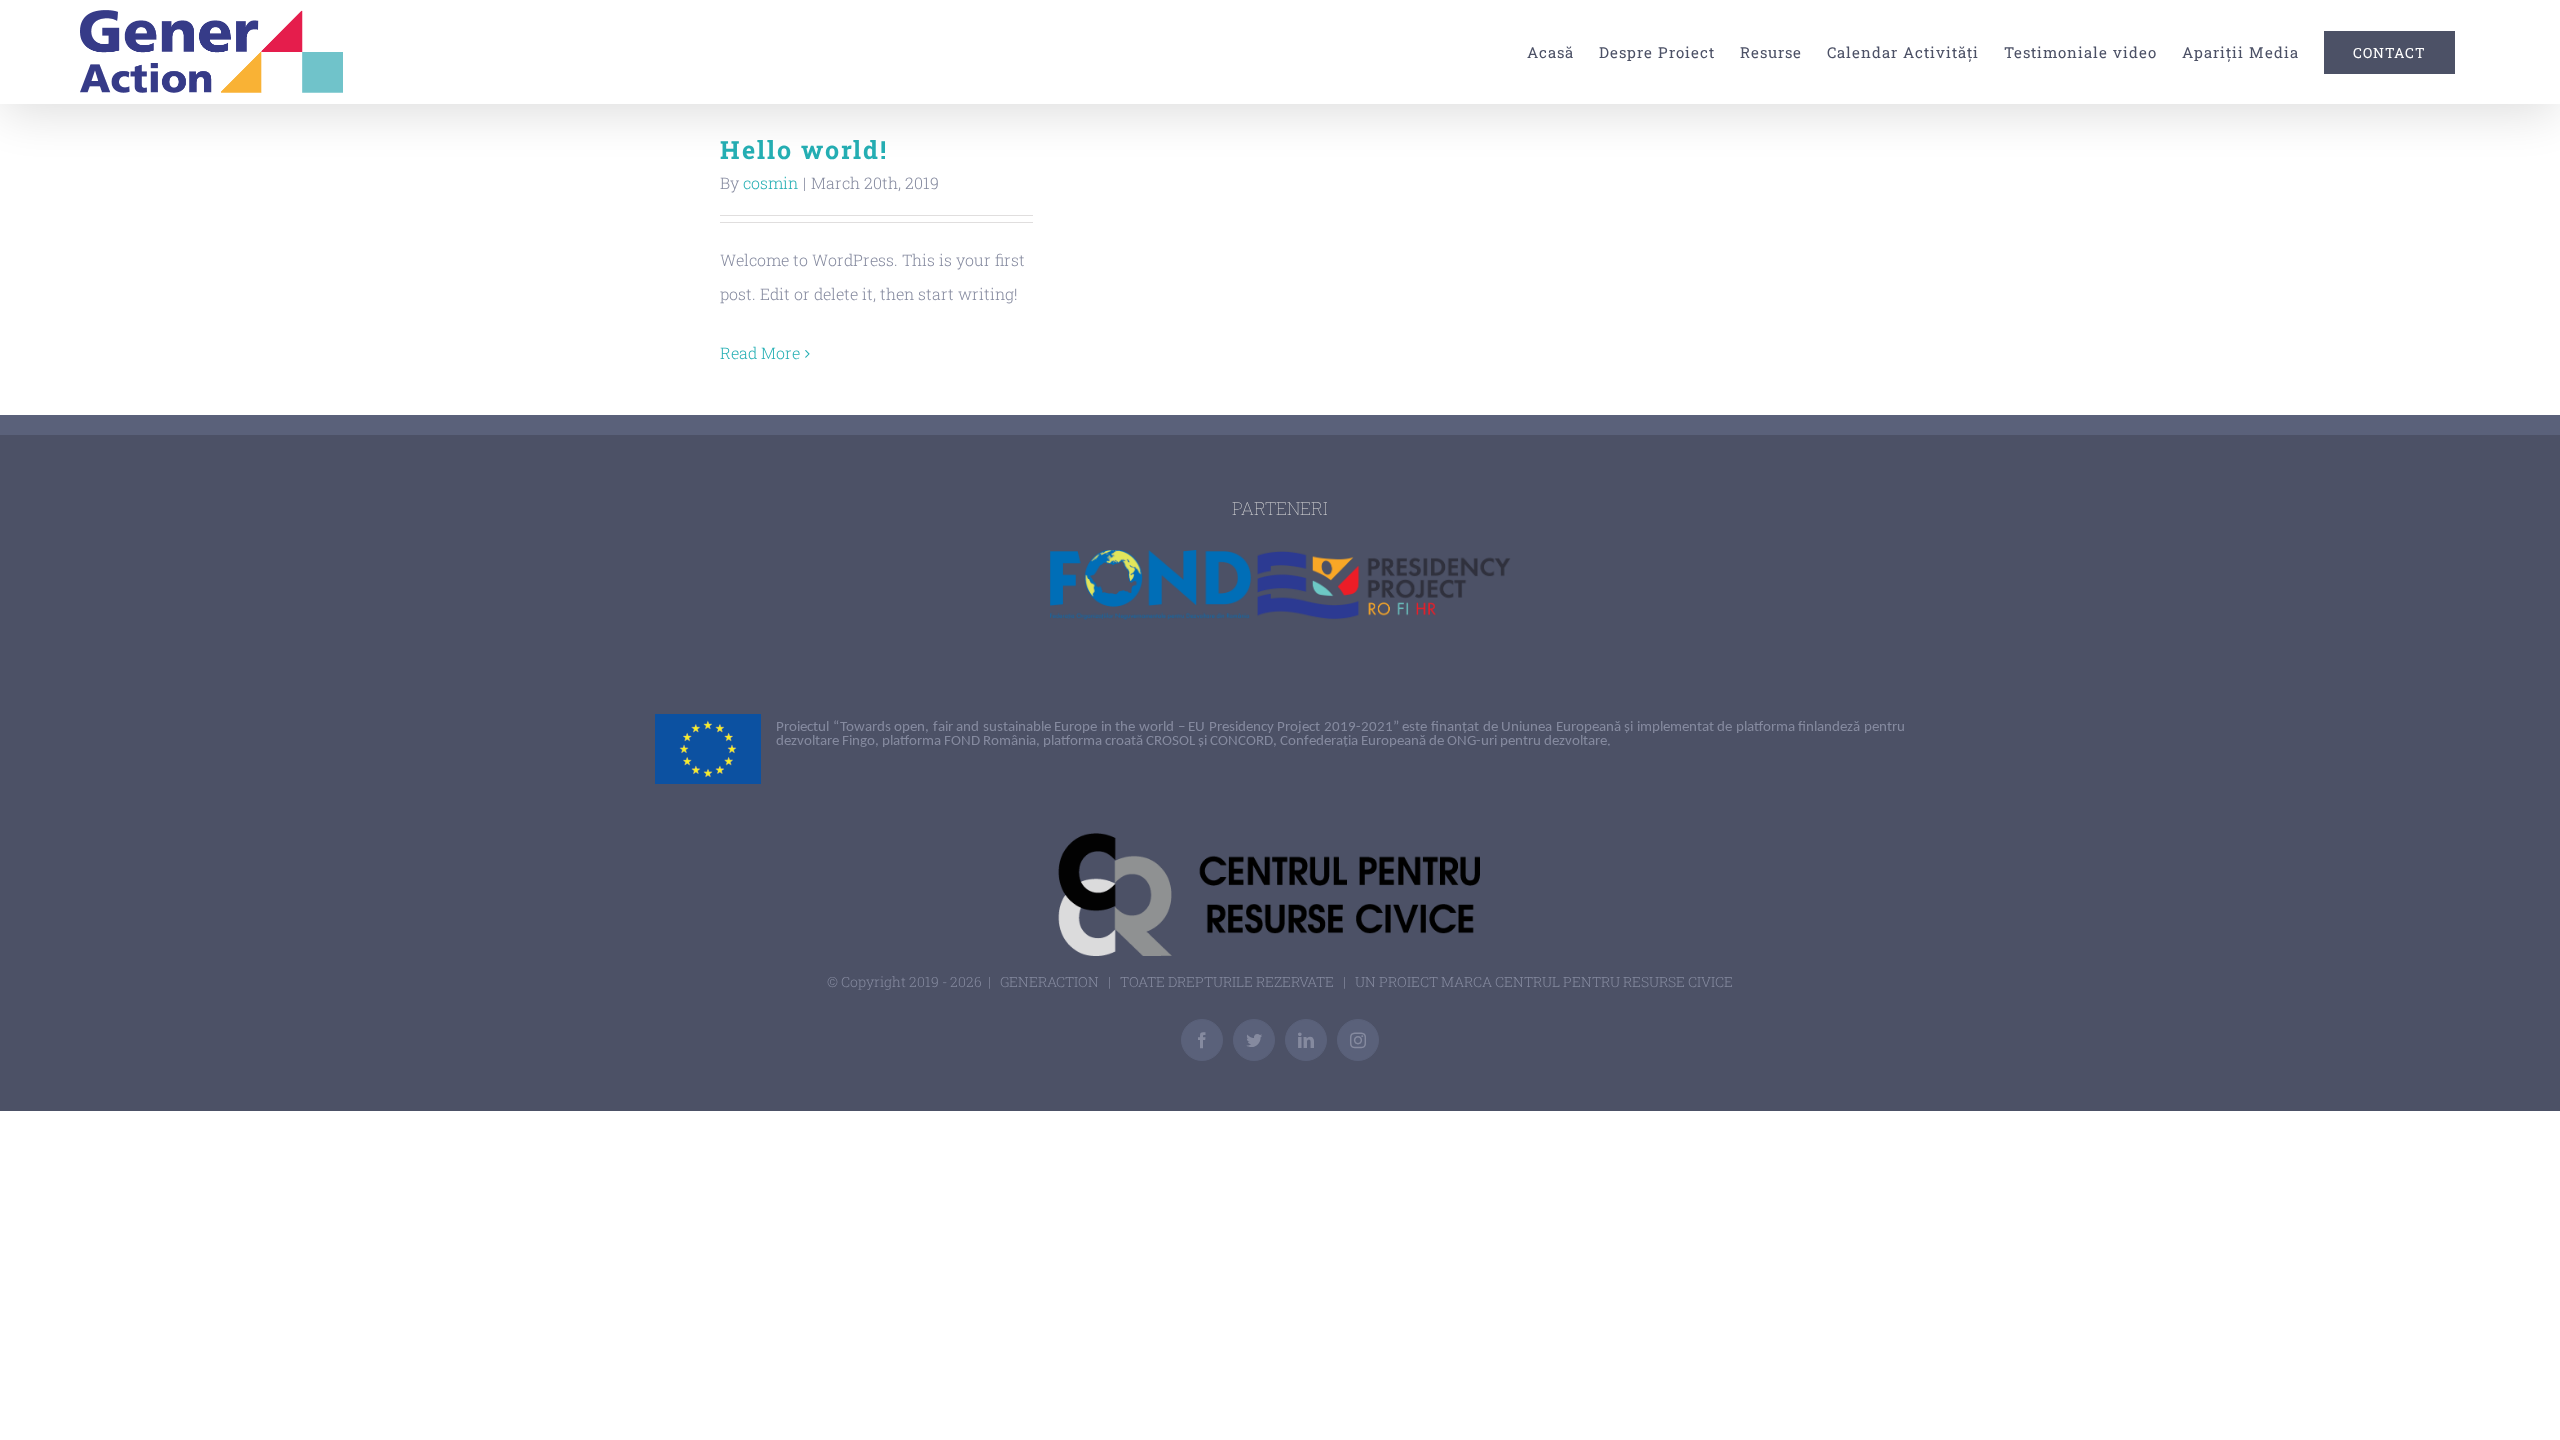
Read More (760, 352)
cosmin (770, 182)
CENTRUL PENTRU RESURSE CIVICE (1614, 981)
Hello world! (804, 149)
